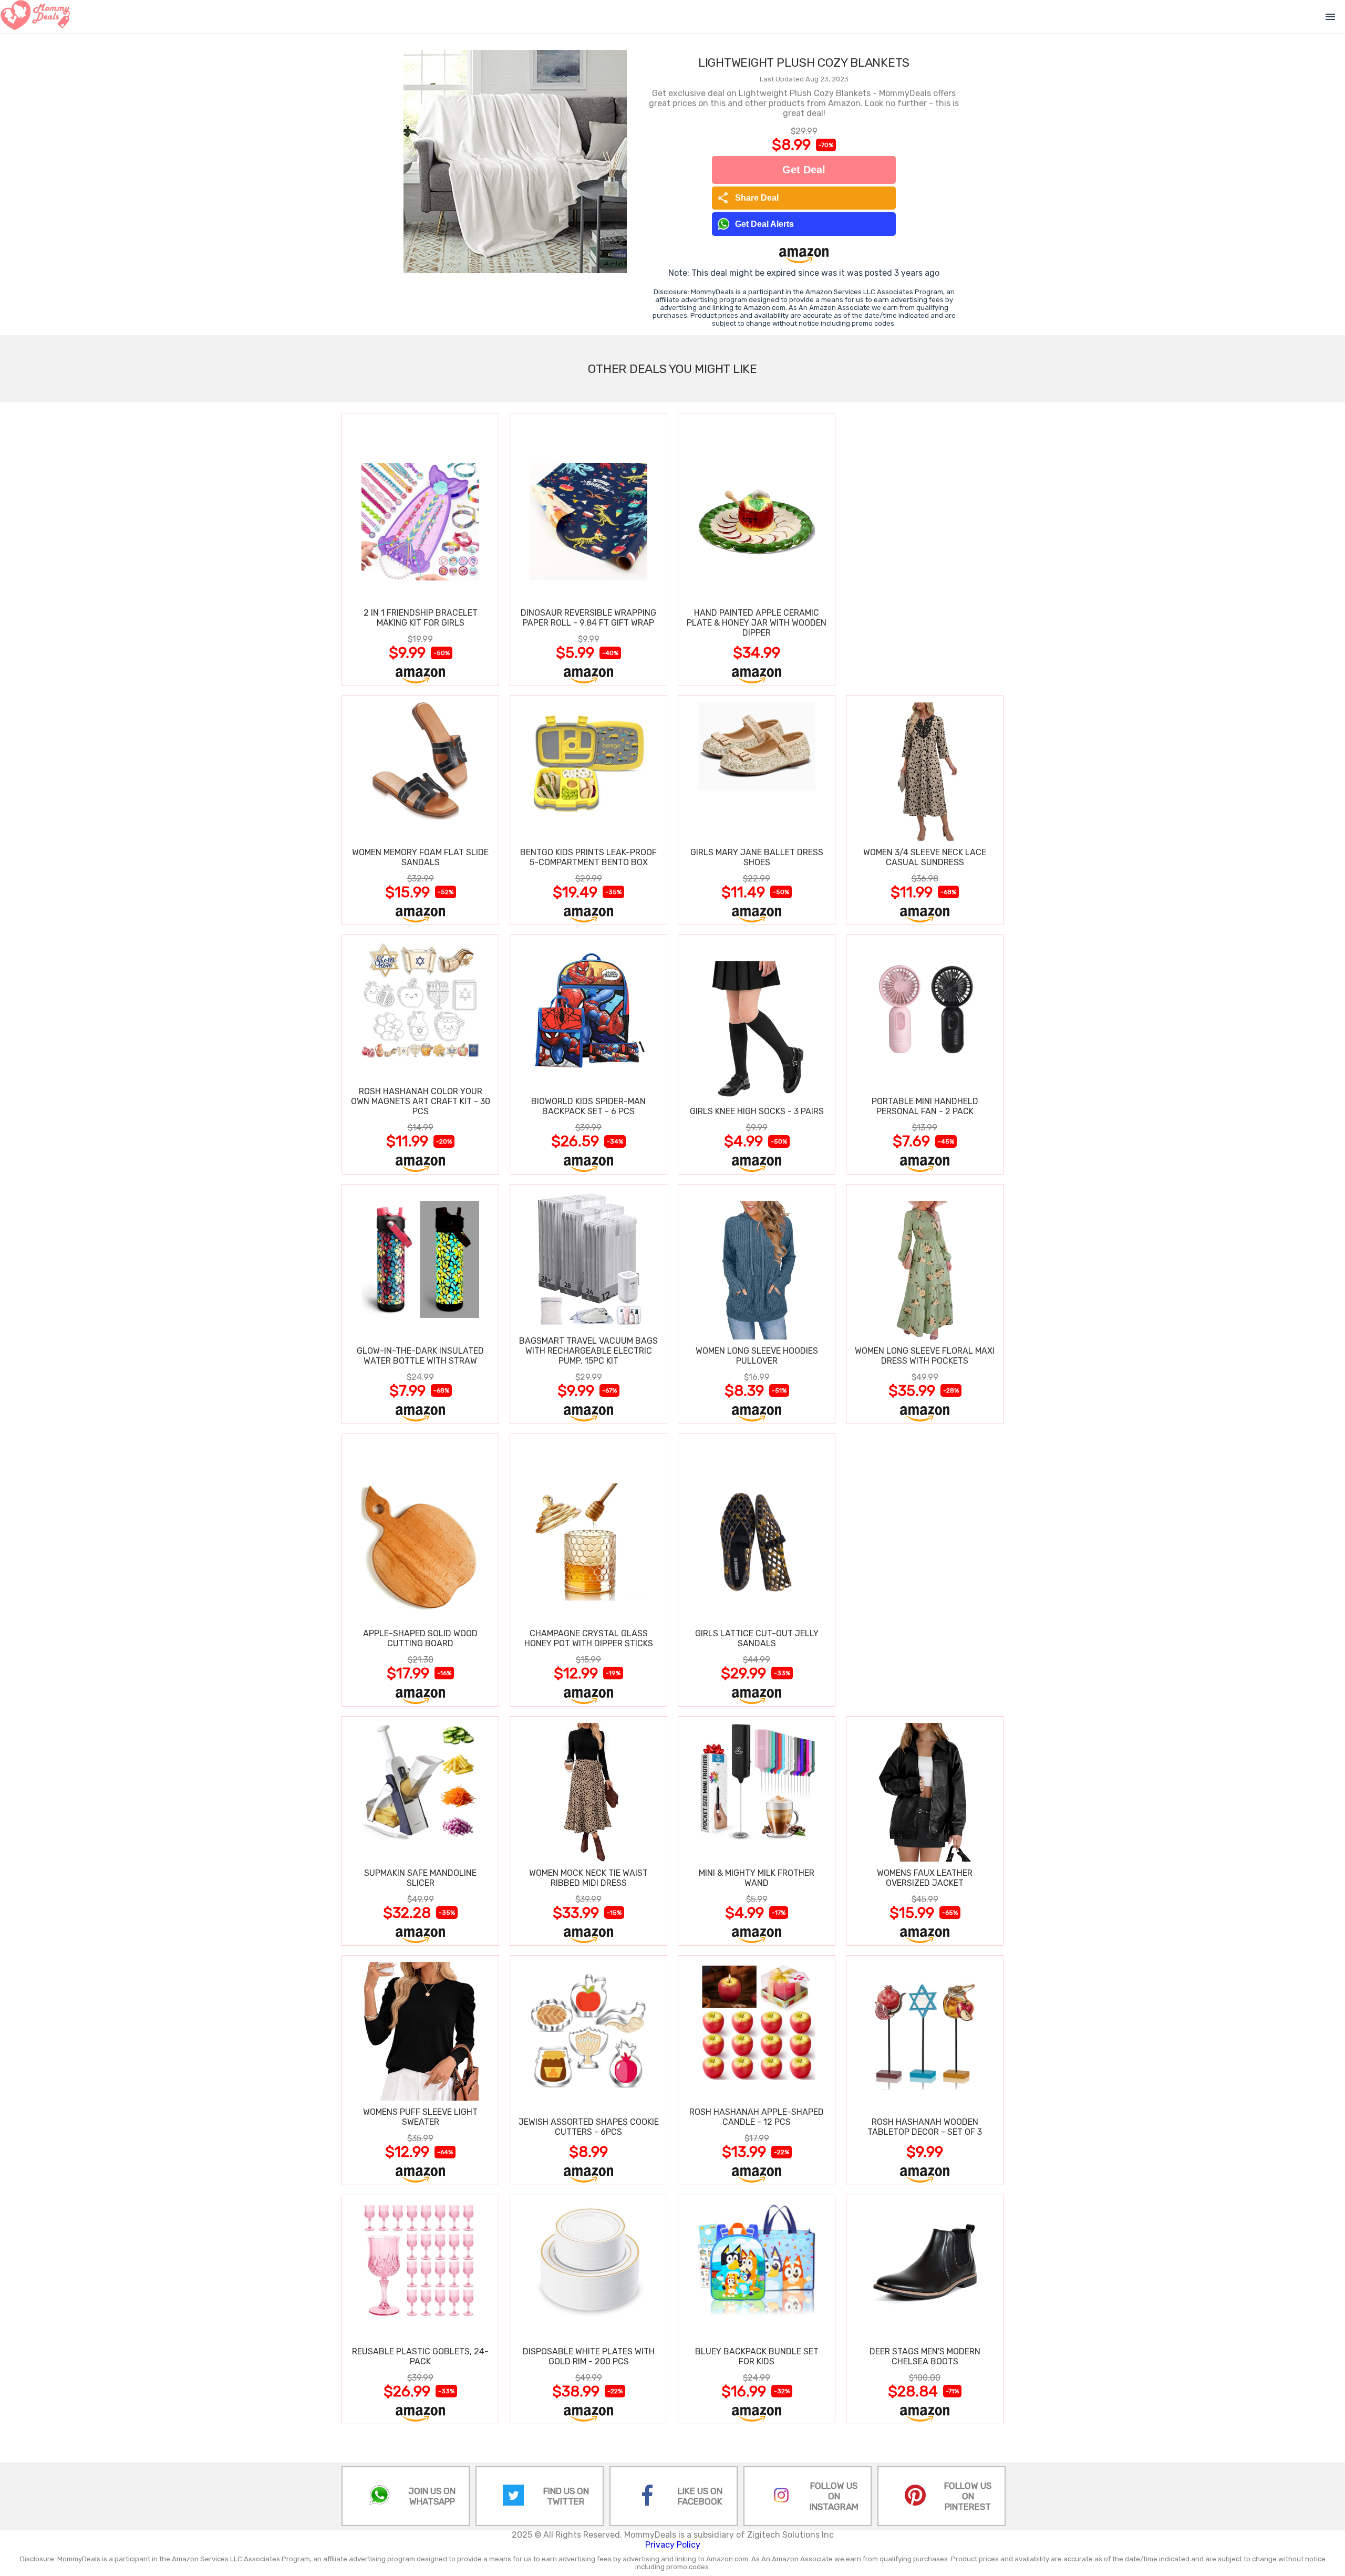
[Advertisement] (925, 549)
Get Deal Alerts (764, 224)
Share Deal (748, 198)
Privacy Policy (673, 2545)
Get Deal (804, 170)
